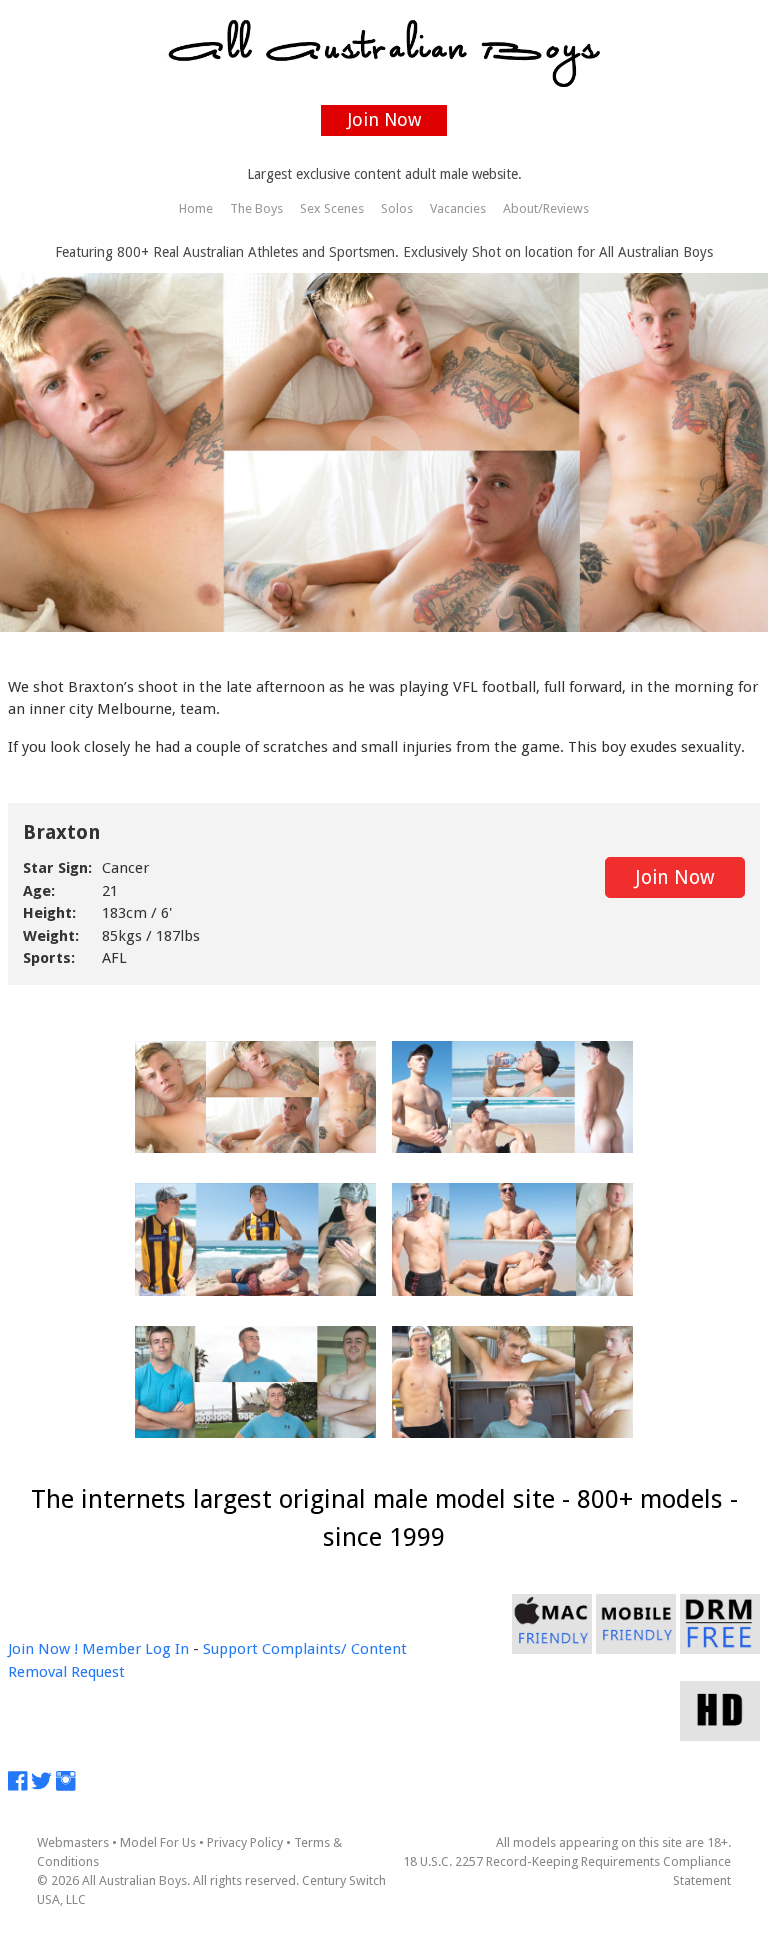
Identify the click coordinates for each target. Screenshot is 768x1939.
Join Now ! (43, 1649)
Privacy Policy (245, 1842)
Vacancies (458, 208)
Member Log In (135, 1649)
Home (196, 208)
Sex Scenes (332, 208)
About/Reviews (546, 208)
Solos (397, 208)
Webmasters (73, 1842)
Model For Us (158, 1842)
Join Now (384, 119)
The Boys (256, 208)
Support (230, 1649)
